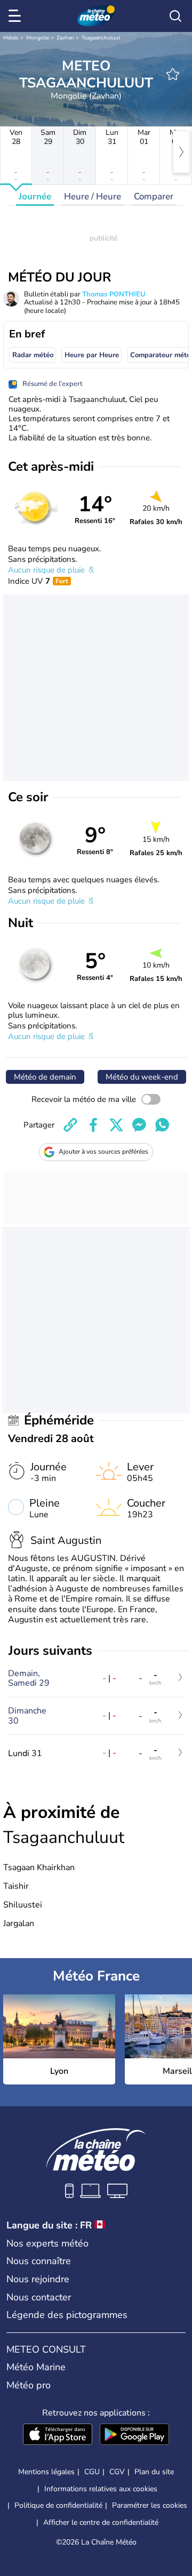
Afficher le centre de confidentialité (101, 2523)
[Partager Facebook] (93, 1125)
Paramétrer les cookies (150, 2506)
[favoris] (173, 74)
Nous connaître (39, 2261)
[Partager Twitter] (116, 1125)
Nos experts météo (47, 2243)
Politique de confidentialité (58, 2505)
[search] (175, 16)
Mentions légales (46, 2472)
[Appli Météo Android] (134, 2435)
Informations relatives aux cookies (101, 2489)
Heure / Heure (93, 196)
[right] (181, 152)
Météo (11, 38)
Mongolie (38, 38)
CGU (92, 2472)
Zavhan (65, 38)
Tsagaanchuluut (101, 38)
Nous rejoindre (38, 2279)
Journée (35, 196)
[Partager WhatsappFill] (162, 1125)
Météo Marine (36, 2367)
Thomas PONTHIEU (114, 294)
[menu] (17, 16)
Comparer (154, 196)
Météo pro (29, 2385)
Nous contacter (39, 2297)
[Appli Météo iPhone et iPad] (58, 2435)
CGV (117, 2472)
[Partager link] (70, 1125)
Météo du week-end (142, 1077)
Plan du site (154, 2472)
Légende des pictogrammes (67, 2315)
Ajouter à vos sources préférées (103, 1152)
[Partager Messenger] (139, 1125)
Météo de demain (45, 1077)
